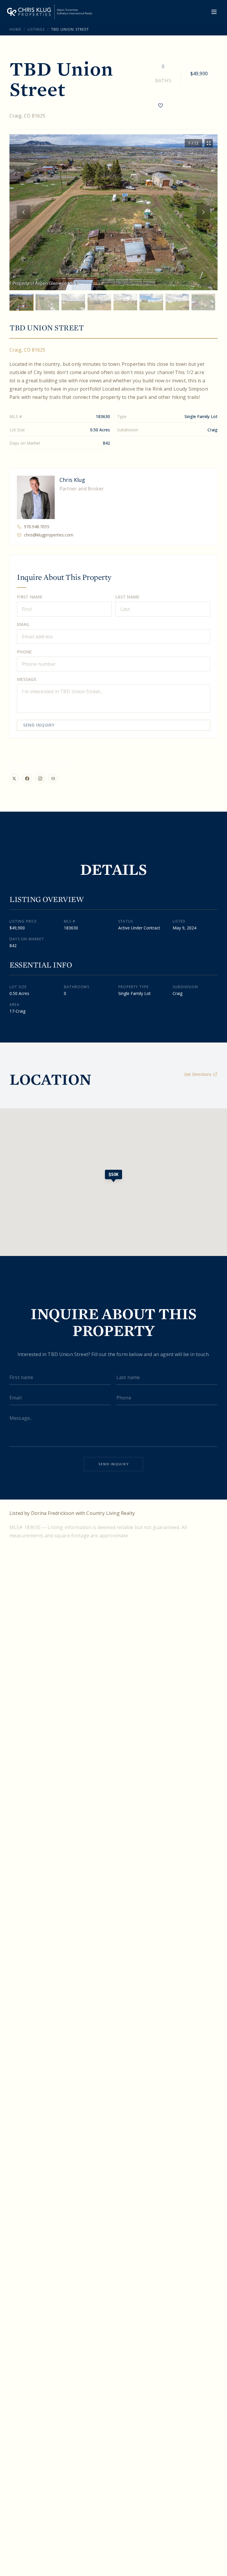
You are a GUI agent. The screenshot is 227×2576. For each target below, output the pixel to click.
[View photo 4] (99, 302)
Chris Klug (72, 480)
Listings (36, 29)
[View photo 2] (47, 302)
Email (23, 624)
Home (15, 29)
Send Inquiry (39, 725)
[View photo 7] (177, 302)
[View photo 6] (151, 302)
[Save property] (160, 105)
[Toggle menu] (214, 12)
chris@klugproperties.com (49, 535)
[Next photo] (203, 212)
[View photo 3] (73, 302)
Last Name (127, 597)
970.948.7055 (37, 527)
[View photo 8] (203, 302)
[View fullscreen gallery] (209, 143)
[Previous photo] (24, 212)
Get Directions (198, 1074)
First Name (30, 597)
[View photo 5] (125, 302)
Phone (24, 652)
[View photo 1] (21, 302)
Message (27, 679)
